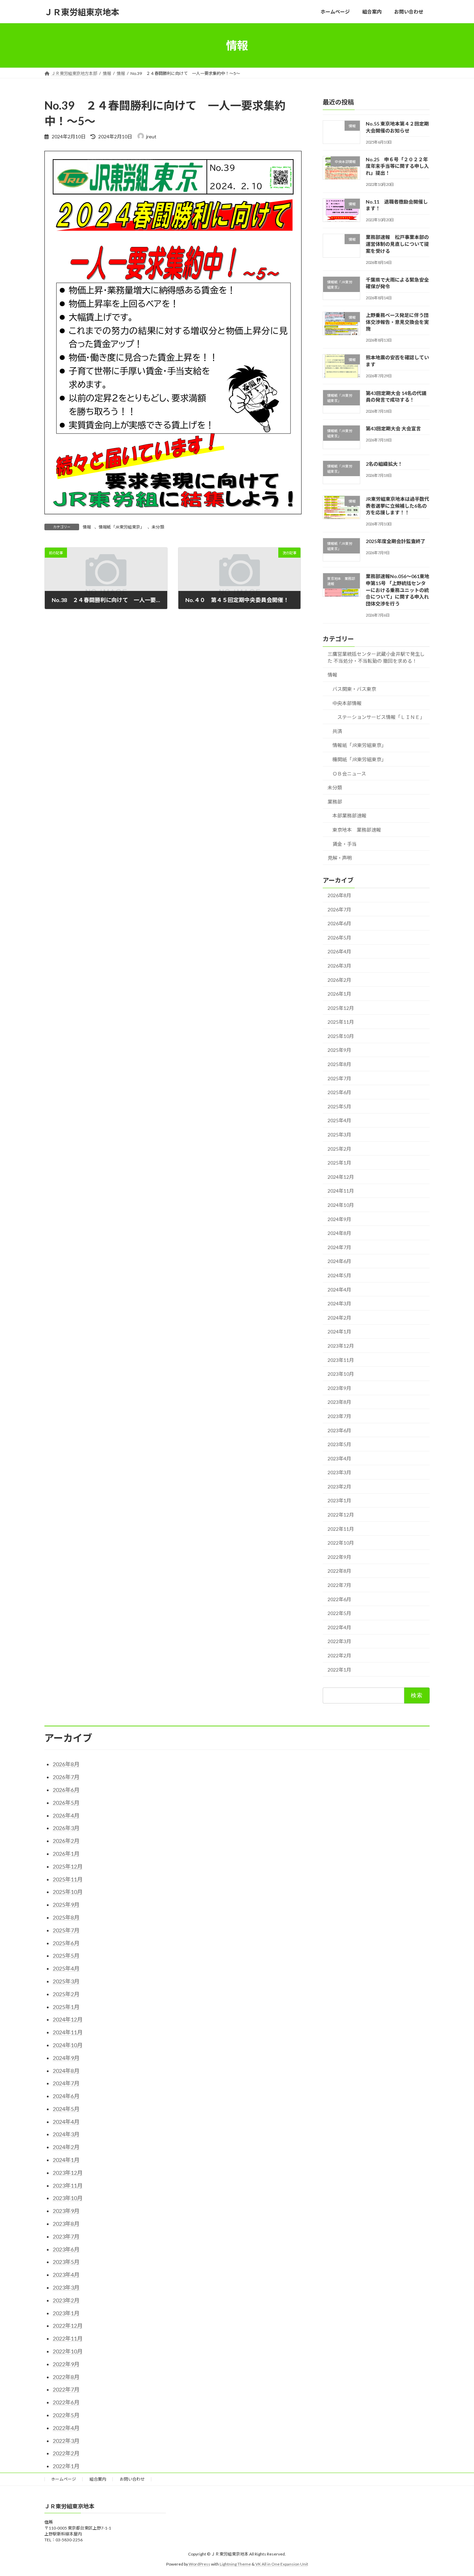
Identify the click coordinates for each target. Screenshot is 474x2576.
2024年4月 (339, 1290)
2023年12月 (341, 1346)
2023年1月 (339, 1501)
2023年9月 (339, 1388)
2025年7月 (339, 1078)
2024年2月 (339, 1318)
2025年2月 (339, 1149)
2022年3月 (339, 1642)
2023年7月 (339, 1416)
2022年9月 (339, 1557)
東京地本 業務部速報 (357, 830)
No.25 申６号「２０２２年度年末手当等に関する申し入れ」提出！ (397, 166)
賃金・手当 (345, 844)
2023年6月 (339, 1430)
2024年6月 (339, 1261)
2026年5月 (339, 938)
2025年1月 (339, 1163)
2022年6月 (339, 1599)
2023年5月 (339, 1444)
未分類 (158, 527)
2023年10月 (341, 1374)
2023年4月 (339, 1458)
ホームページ (64, 2479)
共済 (337, 731)
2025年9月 (339, 1050)
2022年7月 (339, 1585)
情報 (87, 527)
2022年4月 (339, 1627)
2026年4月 (339, 952)
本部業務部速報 (349, 816)
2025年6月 (339, 1092)
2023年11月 (341, 1360)
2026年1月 (339, 994)
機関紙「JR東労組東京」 (359, 759)
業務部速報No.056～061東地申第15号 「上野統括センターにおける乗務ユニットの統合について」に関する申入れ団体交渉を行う (397, 590)
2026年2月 (339, 980)
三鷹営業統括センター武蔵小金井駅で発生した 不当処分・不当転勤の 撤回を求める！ (376, 657)
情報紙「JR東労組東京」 (121, 527)
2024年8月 (339, 1233)
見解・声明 (340, 858)
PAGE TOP (456, 2492)
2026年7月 (339, 909)
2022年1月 (339, 1670)
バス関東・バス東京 (354, 689)
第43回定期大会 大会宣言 (393, 429)
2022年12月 (341, 1515)
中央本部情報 (347, 703)
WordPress (200, 2564)
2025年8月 (339, 1064)
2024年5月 (339, 1275)
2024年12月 (341, 1177)
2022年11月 (341, 1529)
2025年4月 (339, 1121)
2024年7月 (339, 1247)
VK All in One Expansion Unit (282, 2564)
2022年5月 (339, 1613)
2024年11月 (341, 1191)
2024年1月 (339, 1332)
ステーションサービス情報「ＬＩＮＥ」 (381, 717)
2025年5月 (339, 1106)
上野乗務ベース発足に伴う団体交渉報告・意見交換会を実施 (397, 322)
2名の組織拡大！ (384, 464)
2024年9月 (339, 1219)
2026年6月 (339, 923)
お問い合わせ (132, 2479)
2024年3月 (339, 1303)
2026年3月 (339, 966)
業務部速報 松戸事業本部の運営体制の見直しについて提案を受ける (397, 244)
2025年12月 (341, 1008)
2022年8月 (339, 1571)
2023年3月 (339, 1472)
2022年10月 (341, 1543)
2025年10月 (341, 1036)
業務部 (335, 802)
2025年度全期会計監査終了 (396, 541)
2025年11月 (341, 1022)
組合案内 (98, 2479)
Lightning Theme (235, 2564)
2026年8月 (339, 895)
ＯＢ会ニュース (349, 774)
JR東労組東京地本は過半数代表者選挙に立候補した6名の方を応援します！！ (397, 506)
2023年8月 (339, 1402)
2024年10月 (341, 1205)
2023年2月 (339, 1487)
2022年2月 (339, 1655)
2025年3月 (339, 1135)
